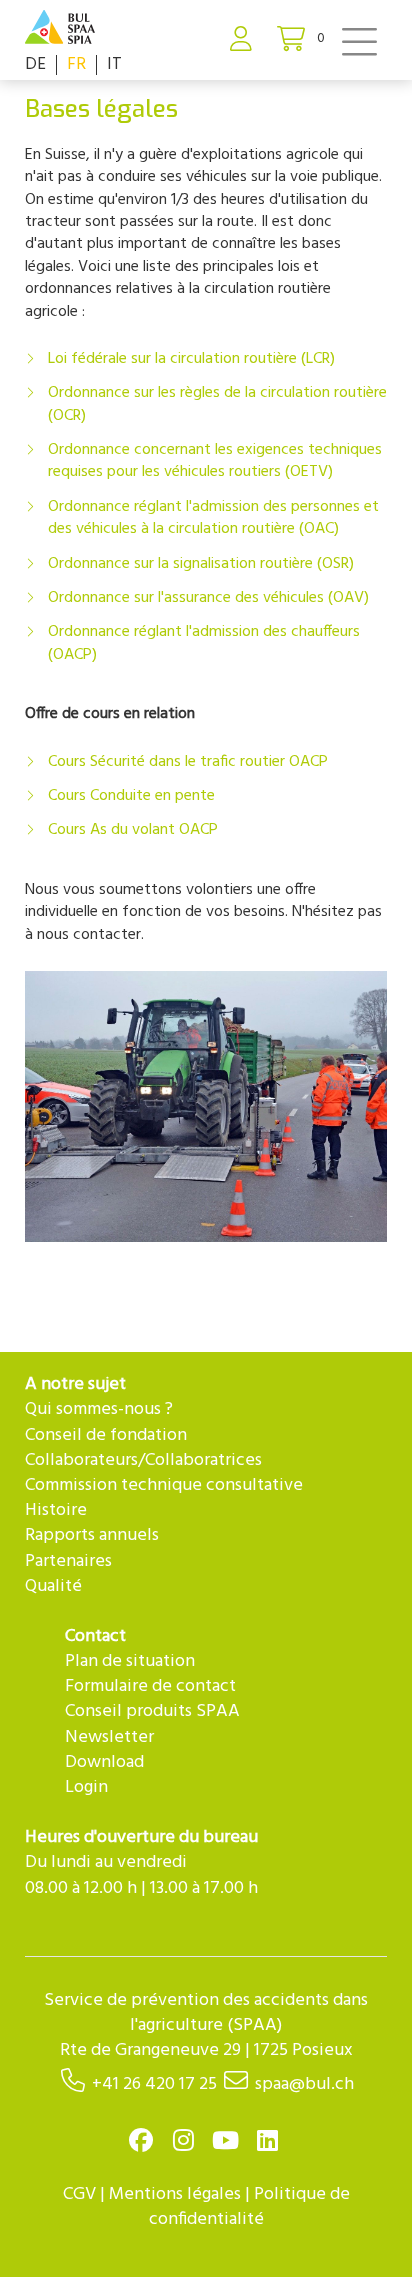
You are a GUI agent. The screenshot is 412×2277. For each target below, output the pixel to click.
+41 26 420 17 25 (154, 2084)
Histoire (56, 1510)
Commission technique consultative (164, 1485)
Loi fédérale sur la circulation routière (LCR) (191, 359)
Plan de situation (130, 1661)
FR (76, 64)
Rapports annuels (92, 1535)
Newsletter (109, 1737)
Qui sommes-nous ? (99, 1409)
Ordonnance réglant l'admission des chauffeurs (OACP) (204, 643)
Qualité (53, 1586)
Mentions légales (175, 2194)
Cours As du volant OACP (133, 830)
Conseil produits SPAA (152, 1711)
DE (35, 64)
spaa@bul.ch (304, 2084)
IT (114, 64)
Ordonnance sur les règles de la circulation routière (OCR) (217, 404)
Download (104, 1762)
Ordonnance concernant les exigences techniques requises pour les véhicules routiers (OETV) (215, 461)
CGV (79, 2194)
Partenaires (68, 1561)
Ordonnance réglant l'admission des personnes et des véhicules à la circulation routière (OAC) (213, 518)
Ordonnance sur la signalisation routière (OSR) (201, 564)
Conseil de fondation (106, 1435)
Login (86, 1787)
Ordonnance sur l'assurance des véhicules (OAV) (208, 598)
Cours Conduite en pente (131, 796)
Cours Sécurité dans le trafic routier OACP (188, 762)
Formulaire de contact (150, 1686)
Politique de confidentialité (249, 2207)
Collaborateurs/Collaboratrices (143, 1460)
